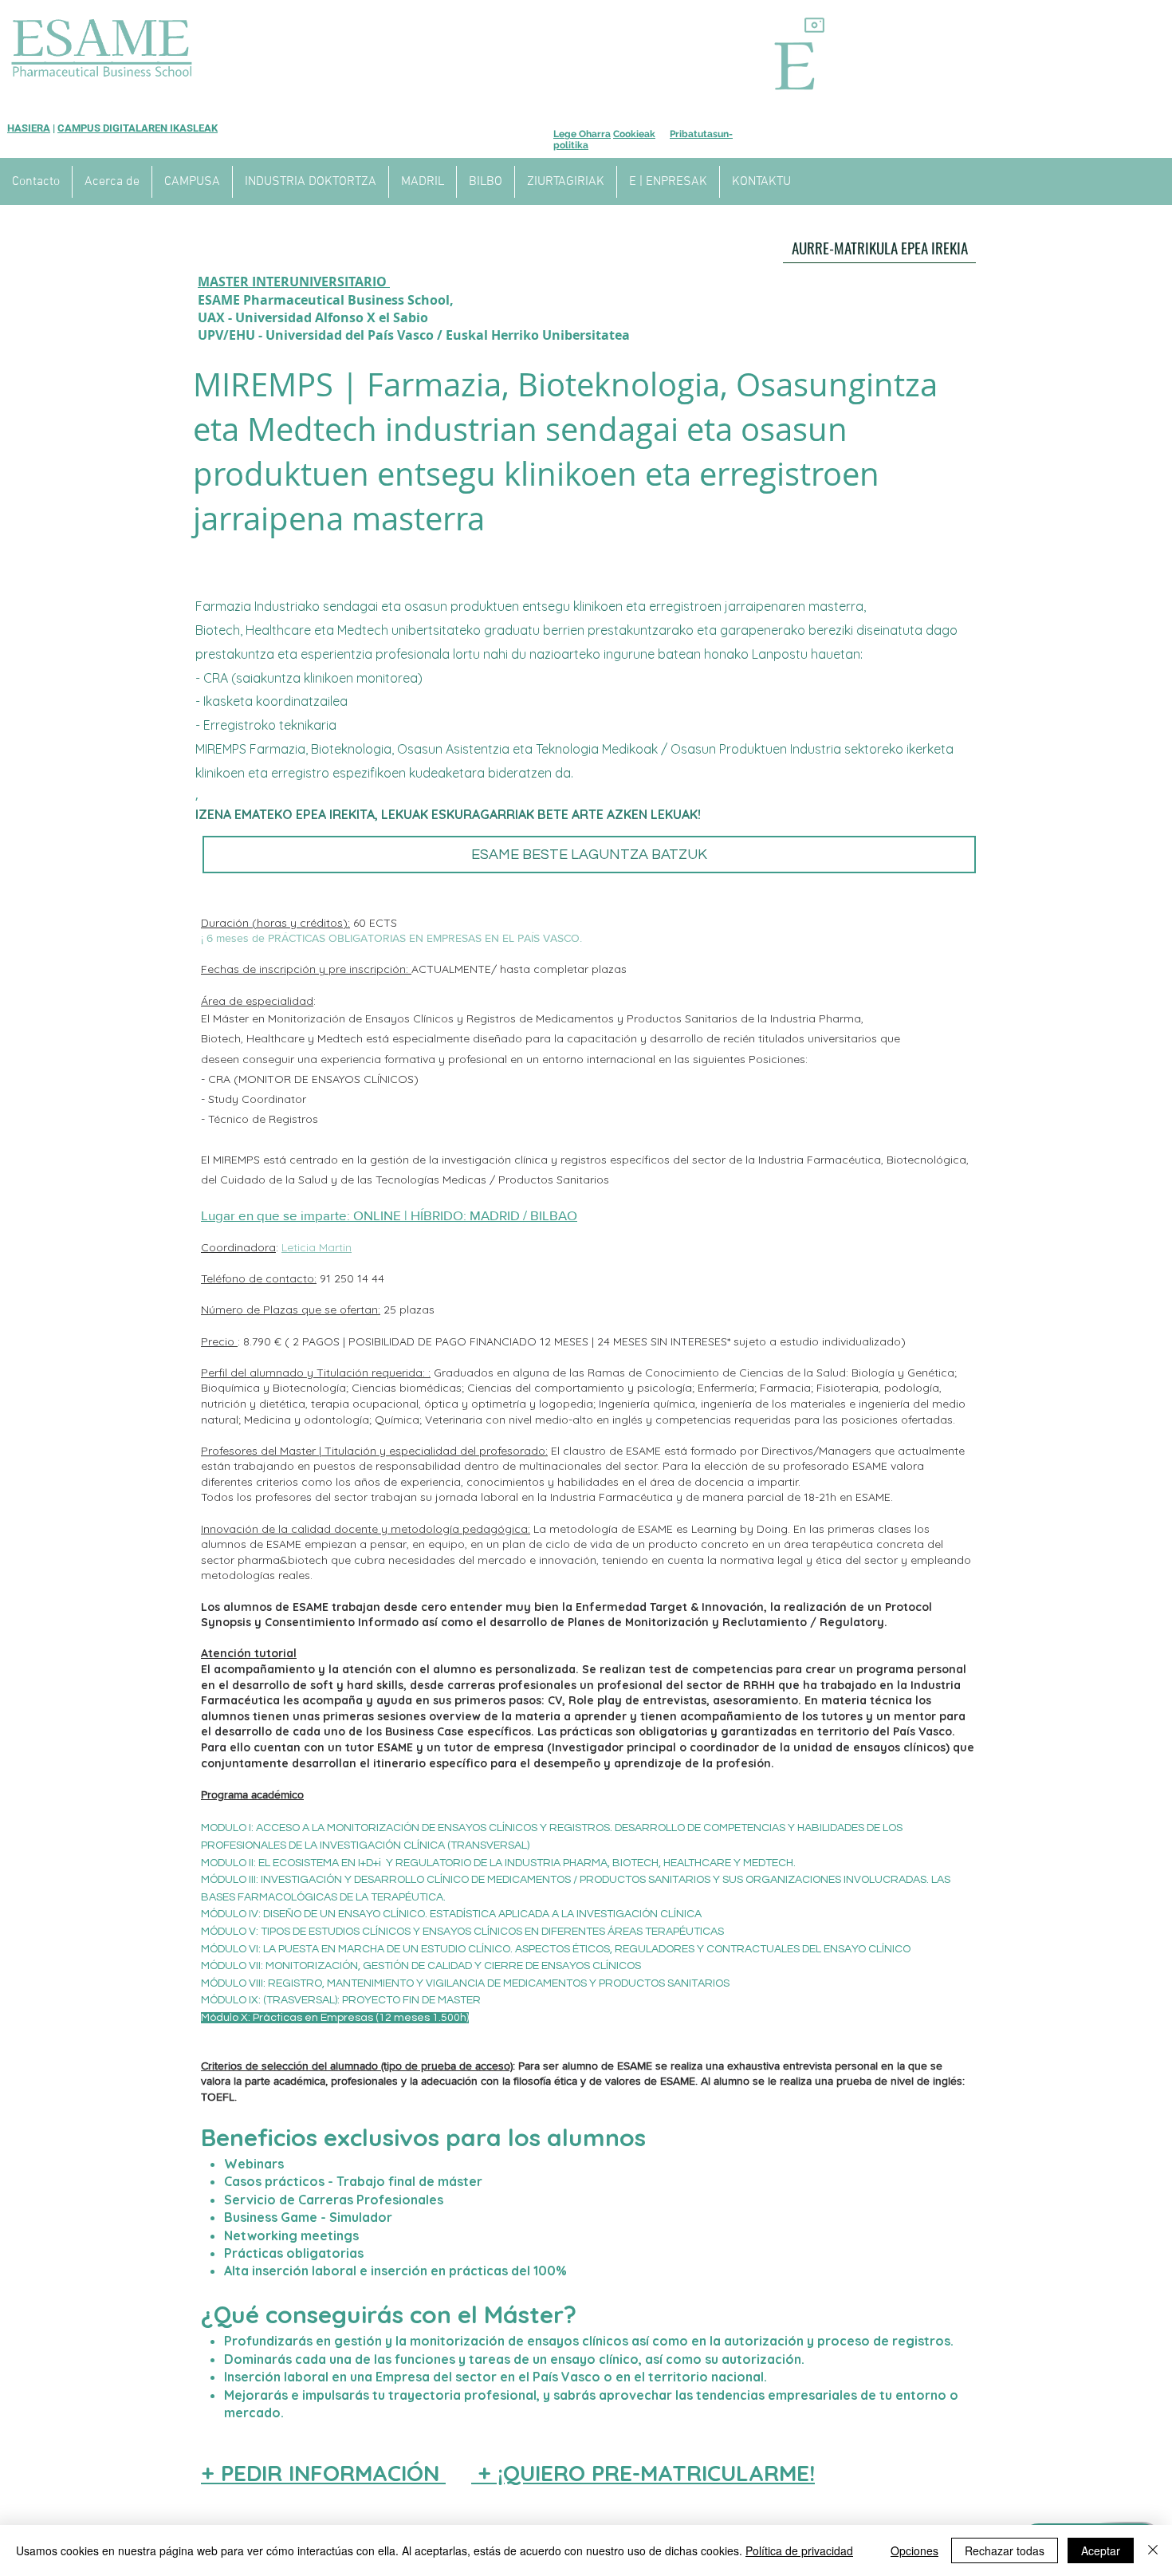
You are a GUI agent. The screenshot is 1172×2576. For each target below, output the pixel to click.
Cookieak (634, 134)
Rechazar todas (1005, 2550)
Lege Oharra (582, 134)
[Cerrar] (1153, 2550)
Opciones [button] (914, 2550)
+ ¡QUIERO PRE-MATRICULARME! (643, 2473)
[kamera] (814, 25)
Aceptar (1101, 2550)
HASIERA (29, 128)
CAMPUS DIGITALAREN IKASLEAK (138, 128)
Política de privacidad (799, 2550)
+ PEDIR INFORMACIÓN (323, 2473)
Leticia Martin (317, 1247)
